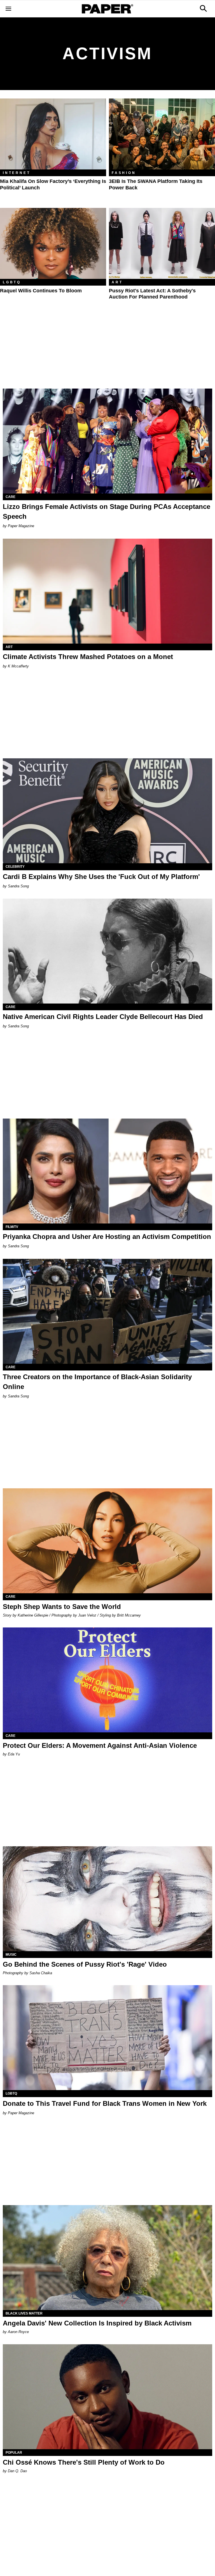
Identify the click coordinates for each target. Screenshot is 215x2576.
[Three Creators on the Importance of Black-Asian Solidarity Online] (107, 1311)
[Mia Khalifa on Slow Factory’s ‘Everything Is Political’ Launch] (53, 134)
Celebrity (15, 867)
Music (11, 1955)
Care (10, 497)
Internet (17, 173)
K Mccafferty (18, 666)
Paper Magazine (21, 526)
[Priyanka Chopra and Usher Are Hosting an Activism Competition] (107, 1171)
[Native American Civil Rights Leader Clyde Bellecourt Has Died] (107, 951)
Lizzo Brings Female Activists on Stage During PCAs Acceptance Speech (107, 511)
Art (117, 282)
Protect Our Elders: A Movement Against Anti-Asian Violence (100, 1745)
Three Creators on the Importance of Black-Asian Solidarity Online (97, 1382)
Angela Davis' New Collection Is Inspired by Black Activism (97, 2323)
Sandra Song (18, 886)
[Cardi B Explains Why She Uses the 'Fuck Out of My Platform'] (107, 811)
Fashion (124, 173)
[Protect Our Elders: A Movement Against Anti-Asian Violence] (107, 1680)
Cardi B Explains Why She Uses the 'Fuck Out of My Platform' (101, 877)
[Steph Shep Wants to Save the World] (107, 1541)
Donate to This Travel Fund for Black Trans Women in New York (105, 2103)
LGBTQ (12, 282)
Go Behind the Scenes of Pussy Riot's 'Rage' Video (85, 1964)
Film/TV (12, 1227)
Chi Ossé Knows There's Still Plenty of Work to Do (84, 2462)
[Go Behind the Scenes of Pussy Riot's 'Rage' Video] (107, 1899)
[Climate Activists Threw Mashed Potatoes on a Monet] (107, 591)
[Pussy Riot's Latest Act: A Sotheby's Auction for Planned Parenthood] (162, 243)
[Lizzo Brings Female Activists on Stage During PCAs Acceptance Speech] (107, 441)
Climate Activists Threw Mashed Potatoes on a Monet (88, 657)
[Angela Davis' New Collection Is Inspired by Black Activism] (107, 2258)
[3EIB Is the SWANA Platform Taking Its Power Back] (162, 134)
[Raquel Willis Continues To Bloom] (53, 243)
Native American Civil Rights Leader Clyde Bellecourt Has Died (103, 1017)
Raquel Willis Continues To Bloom (41, 291)
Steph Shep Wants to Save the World (62, 1607)
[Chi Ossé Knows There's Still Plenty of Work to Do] (107, 2397)
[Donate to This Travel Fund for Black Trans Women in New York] (107, 2038)
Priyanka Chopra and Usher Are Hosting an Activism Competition (107, 1237)
